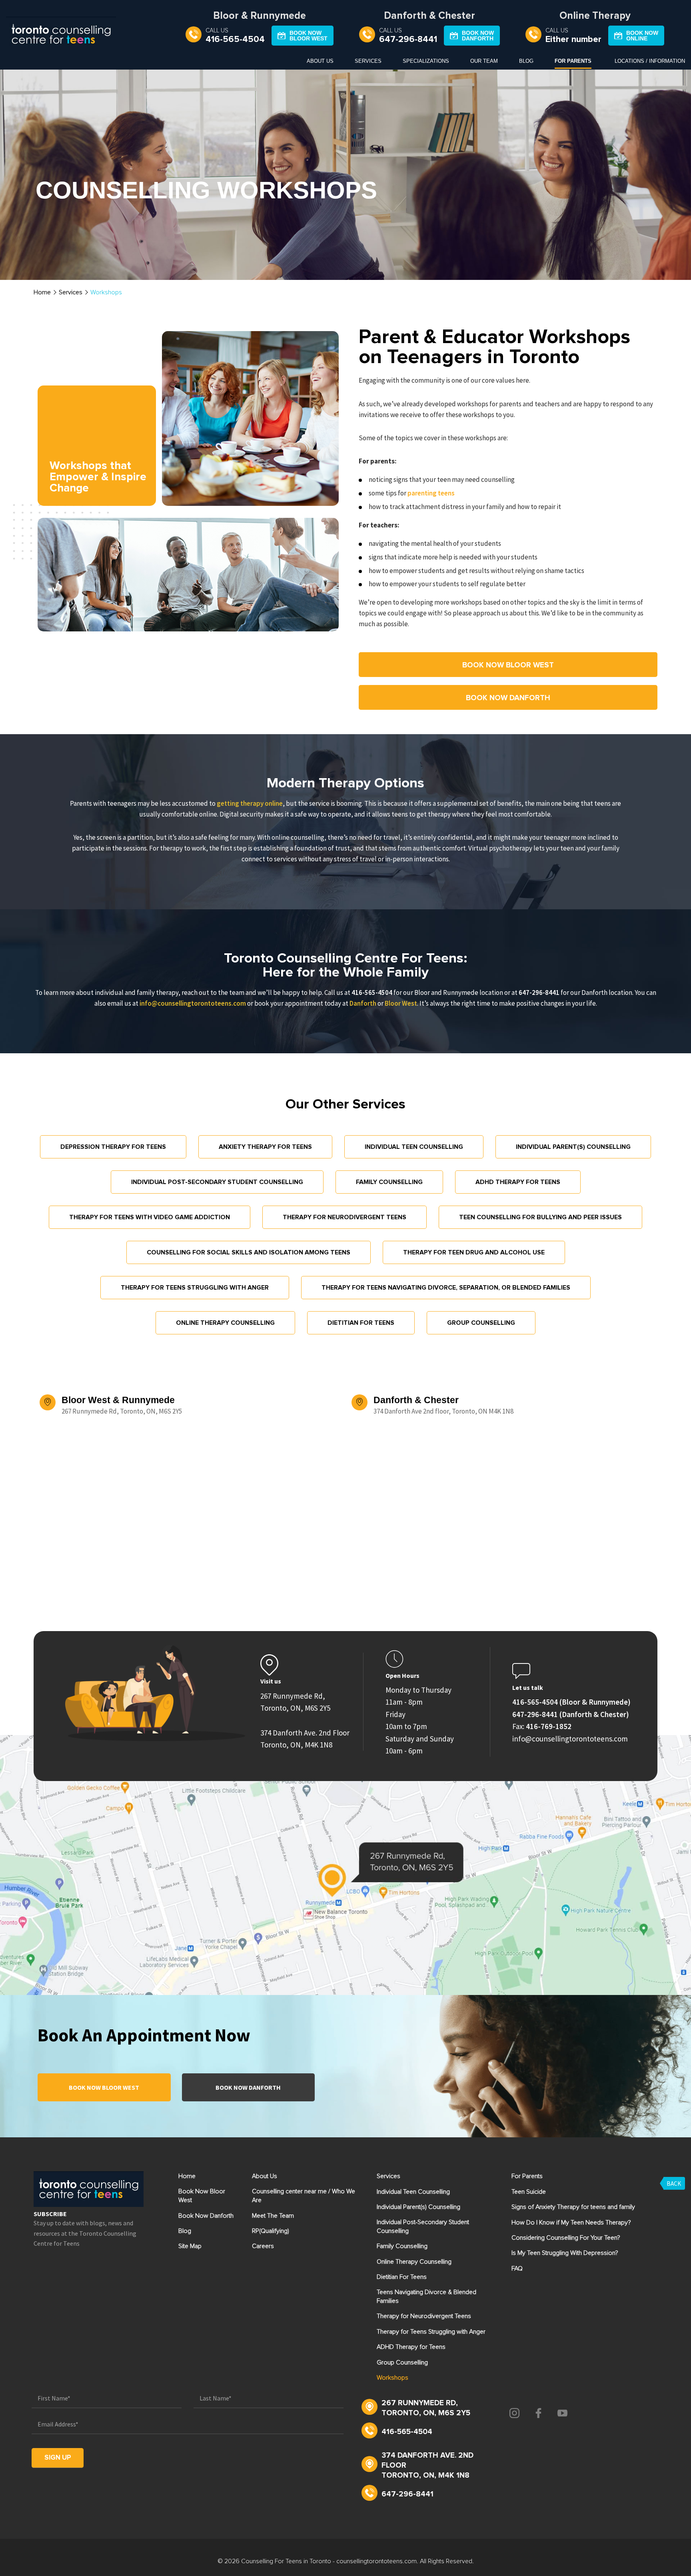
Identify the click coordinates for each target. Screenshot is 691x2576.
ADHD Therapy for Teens (518, 1182)
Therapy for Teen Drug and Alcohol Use (474, 1252)
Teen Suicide (529, 2192)
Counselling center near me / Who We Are (304, 2196)
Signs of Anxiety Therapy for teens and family (573, 2207)
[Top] (677, 1803)
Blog (526, 61)
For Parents (573, 61)
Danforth (363, 1003)
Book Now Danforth (248, 2087)
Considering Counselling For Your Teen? (566, 2238)
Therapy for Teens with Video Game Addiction (150, 1217)
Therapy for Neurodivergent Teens (345, 1217)
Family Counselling (389, 1182)
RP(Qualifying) (271, 2231)
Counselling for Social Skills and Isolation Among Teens (249, 1252)
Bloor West (401, 1003)
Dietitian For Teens (361, 1323)
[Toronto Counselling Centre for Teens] (61, 36)
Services (368, 61)
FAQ (517, 2268)
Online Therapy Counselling (225, 1323)
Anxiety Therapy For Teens (265, 1147)
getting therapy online (250, 803)
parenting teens (431, 493)
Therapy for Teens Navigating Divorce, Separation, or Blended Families (446, 1288)
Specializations (426, 61)
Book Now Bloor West (104, 2087)
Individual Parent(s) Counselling (573, 1147)
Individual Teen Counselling (414, 1147)
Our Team (484, 61)
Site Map (190, 2246)
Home (42, 292)
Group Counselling (481, 1323)
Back (674, 2183)
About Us (320, 61)
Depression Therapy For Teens (113, 1147)
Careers (263, 2246)
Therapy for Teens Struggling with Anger (195, 1288)
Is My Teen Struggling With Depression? (565, 2253)
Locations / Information (650, 61)
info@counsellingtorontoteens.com (193, 1003)
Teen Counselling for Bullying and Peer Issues (540, 1217)
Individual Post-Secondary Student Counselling (217, 1182)
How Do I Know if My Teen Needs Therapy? (571, 2223)
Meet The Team (273, 2216)
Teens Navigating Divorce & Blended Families (426, 2296)
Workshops (392, 2378)
